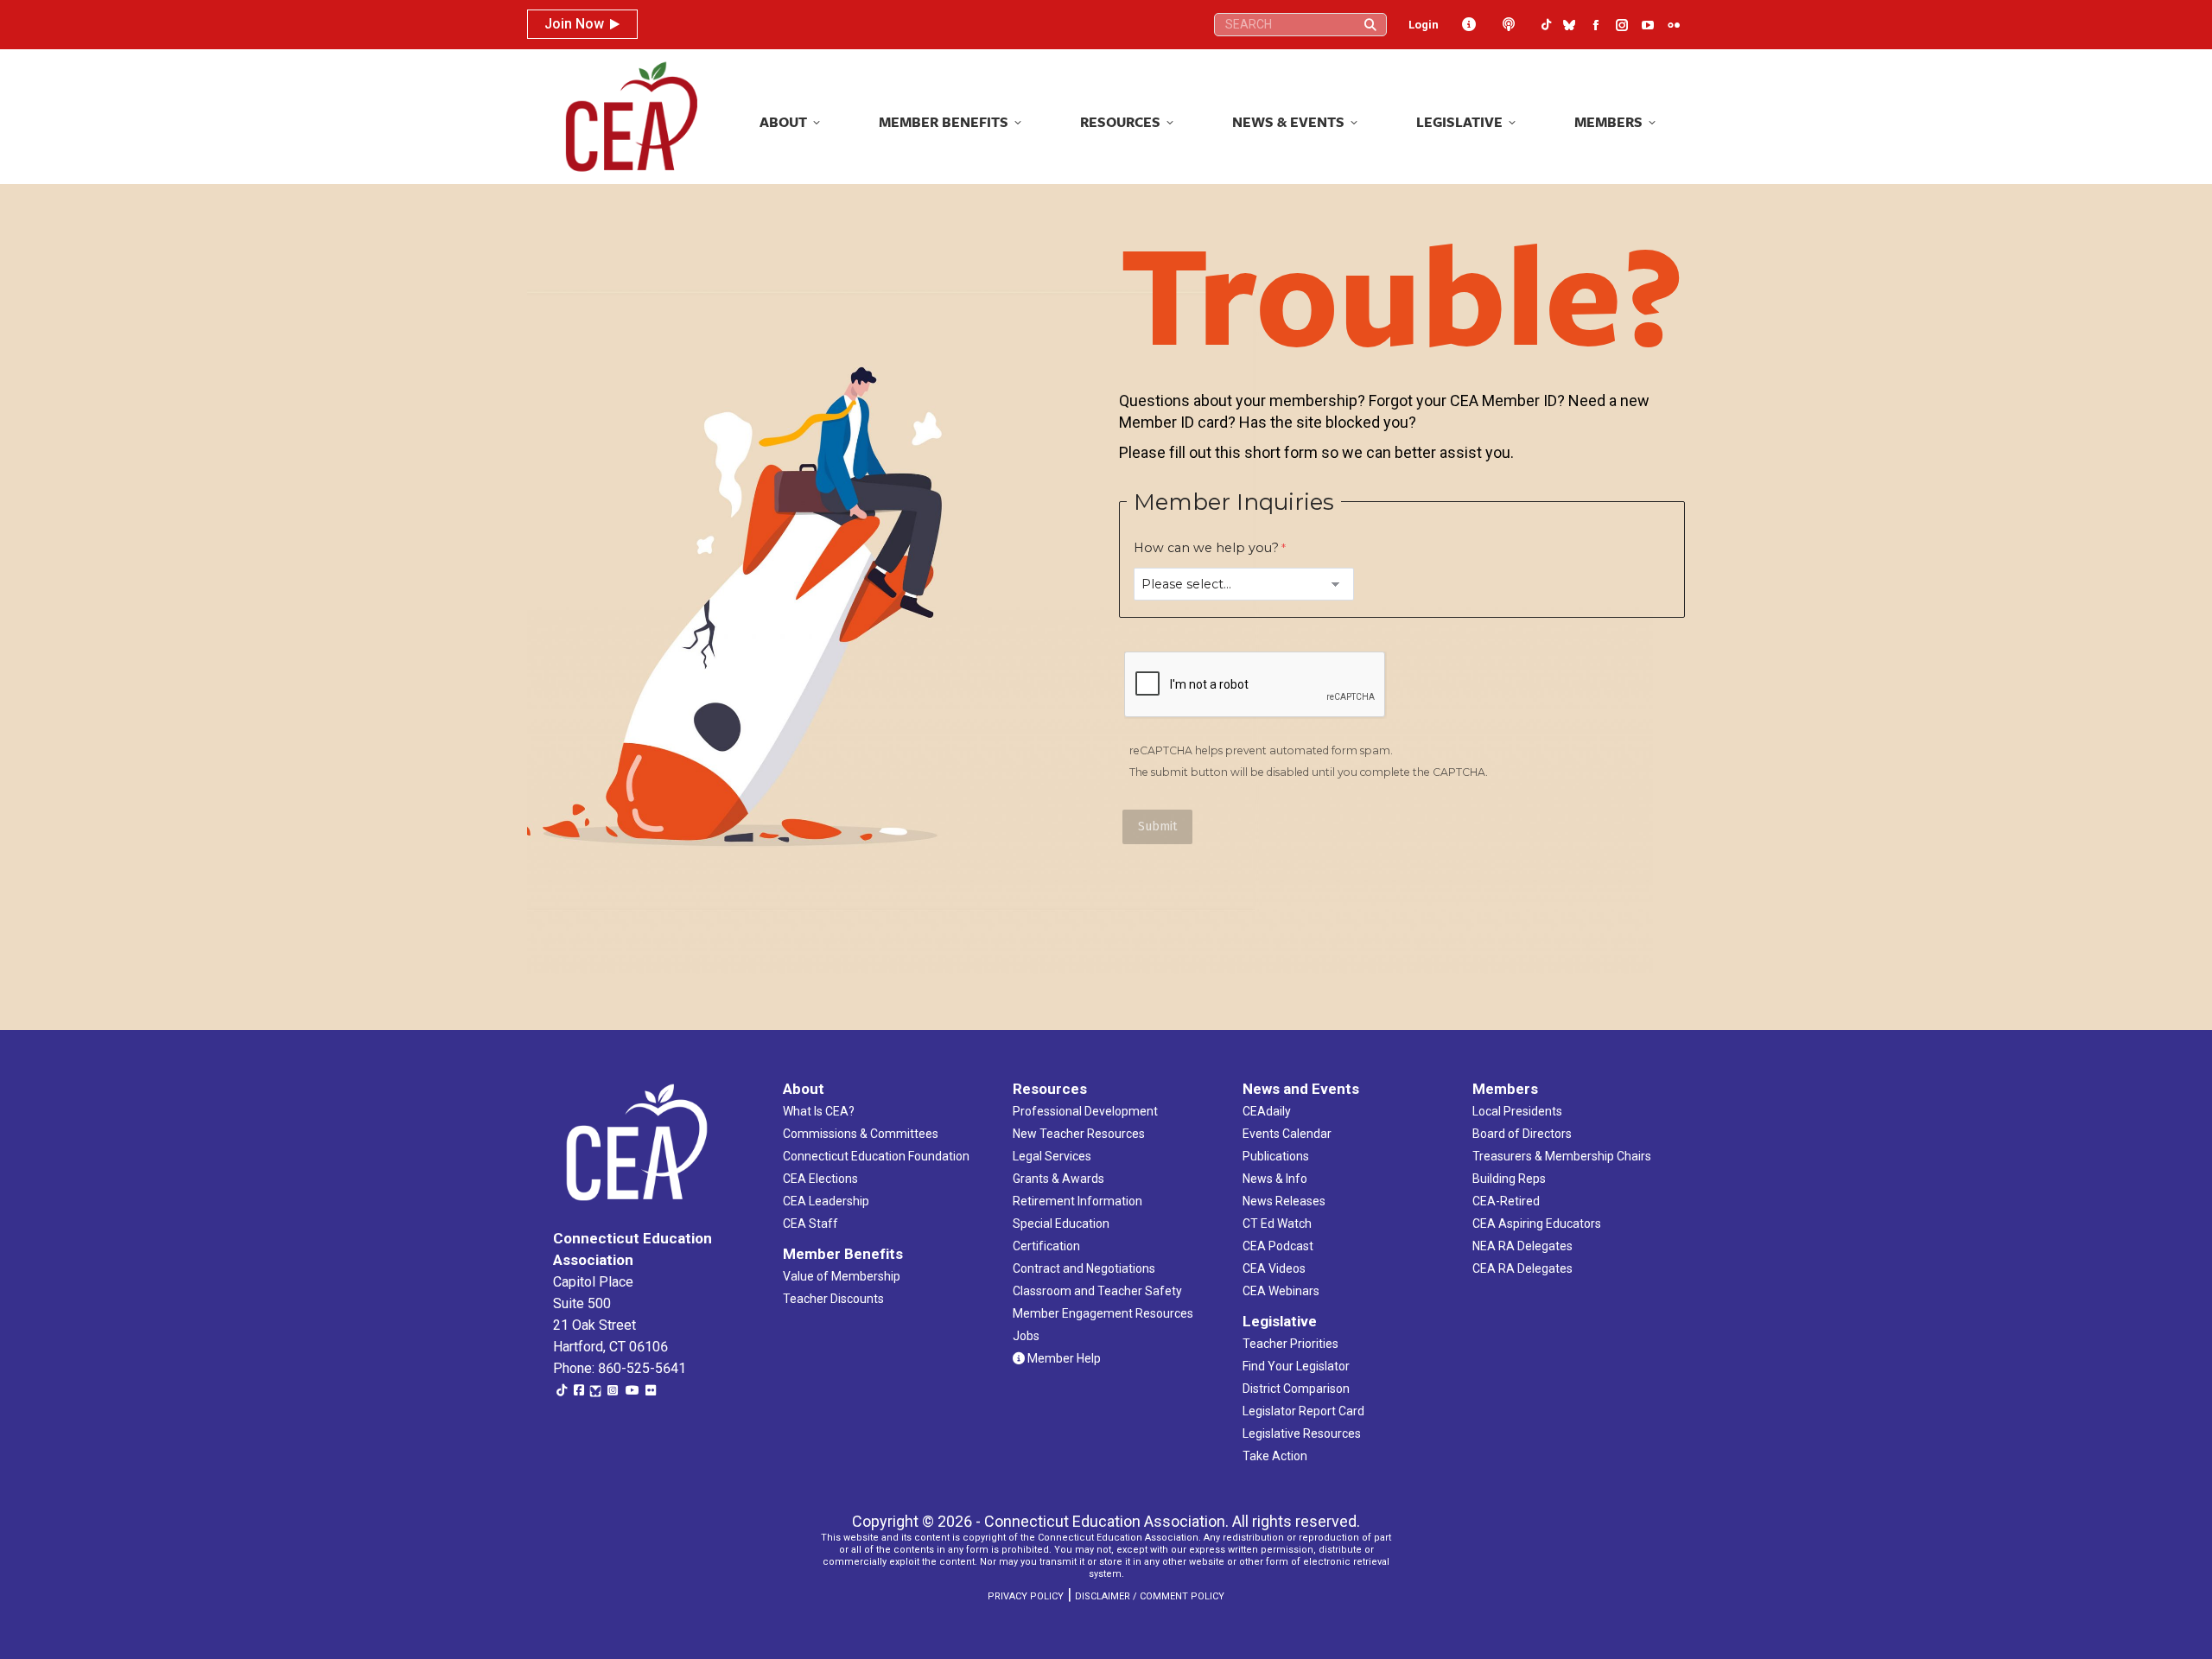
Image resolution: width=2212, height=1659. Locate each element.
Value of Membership (842, 1276)
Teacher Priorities (1290, 1344)
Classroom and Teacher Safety (1097, 1291)
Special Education (1061, 1224)
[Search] (1370, 25)
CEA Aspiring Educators (1537, 1224)
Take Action (1275, 1456)
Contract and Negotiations (1084, 1268)
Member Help (1063, 1358)
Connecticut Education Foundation (876, 1156)
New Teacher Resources (1079, 1134)
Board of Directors (1522, 1134)
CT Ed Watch (1277, 1224)
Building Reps (1509, 1179)
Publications (1276, 1156)
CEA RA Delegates (1522, 1268)
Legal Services (1052, 1156)
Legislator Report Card (1303, 1411)
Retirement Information (1077, 1201)
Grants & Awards (1058, 1179)
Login (1424, 25)
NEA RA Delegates (1522, 1246)
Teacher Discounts (833, 1299)
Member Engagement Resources (1103, 1313)
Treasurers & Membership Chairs (1562, 1156)
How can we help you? (1206, 548)
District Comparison (1296, 1389)
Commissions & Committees (861, 1134)
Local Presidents (1517, 1111)
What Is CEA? (819, 1111)
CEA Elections (820, 1179)
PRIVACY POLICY (1026, 1596)
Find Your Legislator (1296, 1366)
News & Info (1275, 1179)
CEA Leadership (826, 1201)
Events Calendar (1287, 1134)
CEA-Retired (1506, 1201)
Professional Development (1085, 1111)
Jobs (1026, 1336)
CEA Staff (810, 1224)
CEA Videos (1274, 1268)
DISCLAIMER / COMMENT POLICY (1150, 1596)
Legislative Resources (1302, 1433)
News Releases (1284, 1201)
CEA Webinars (1281, 1291)
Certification (1046, 1246)
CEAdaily (1267, 1111)
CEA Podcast (1278, 1246)
